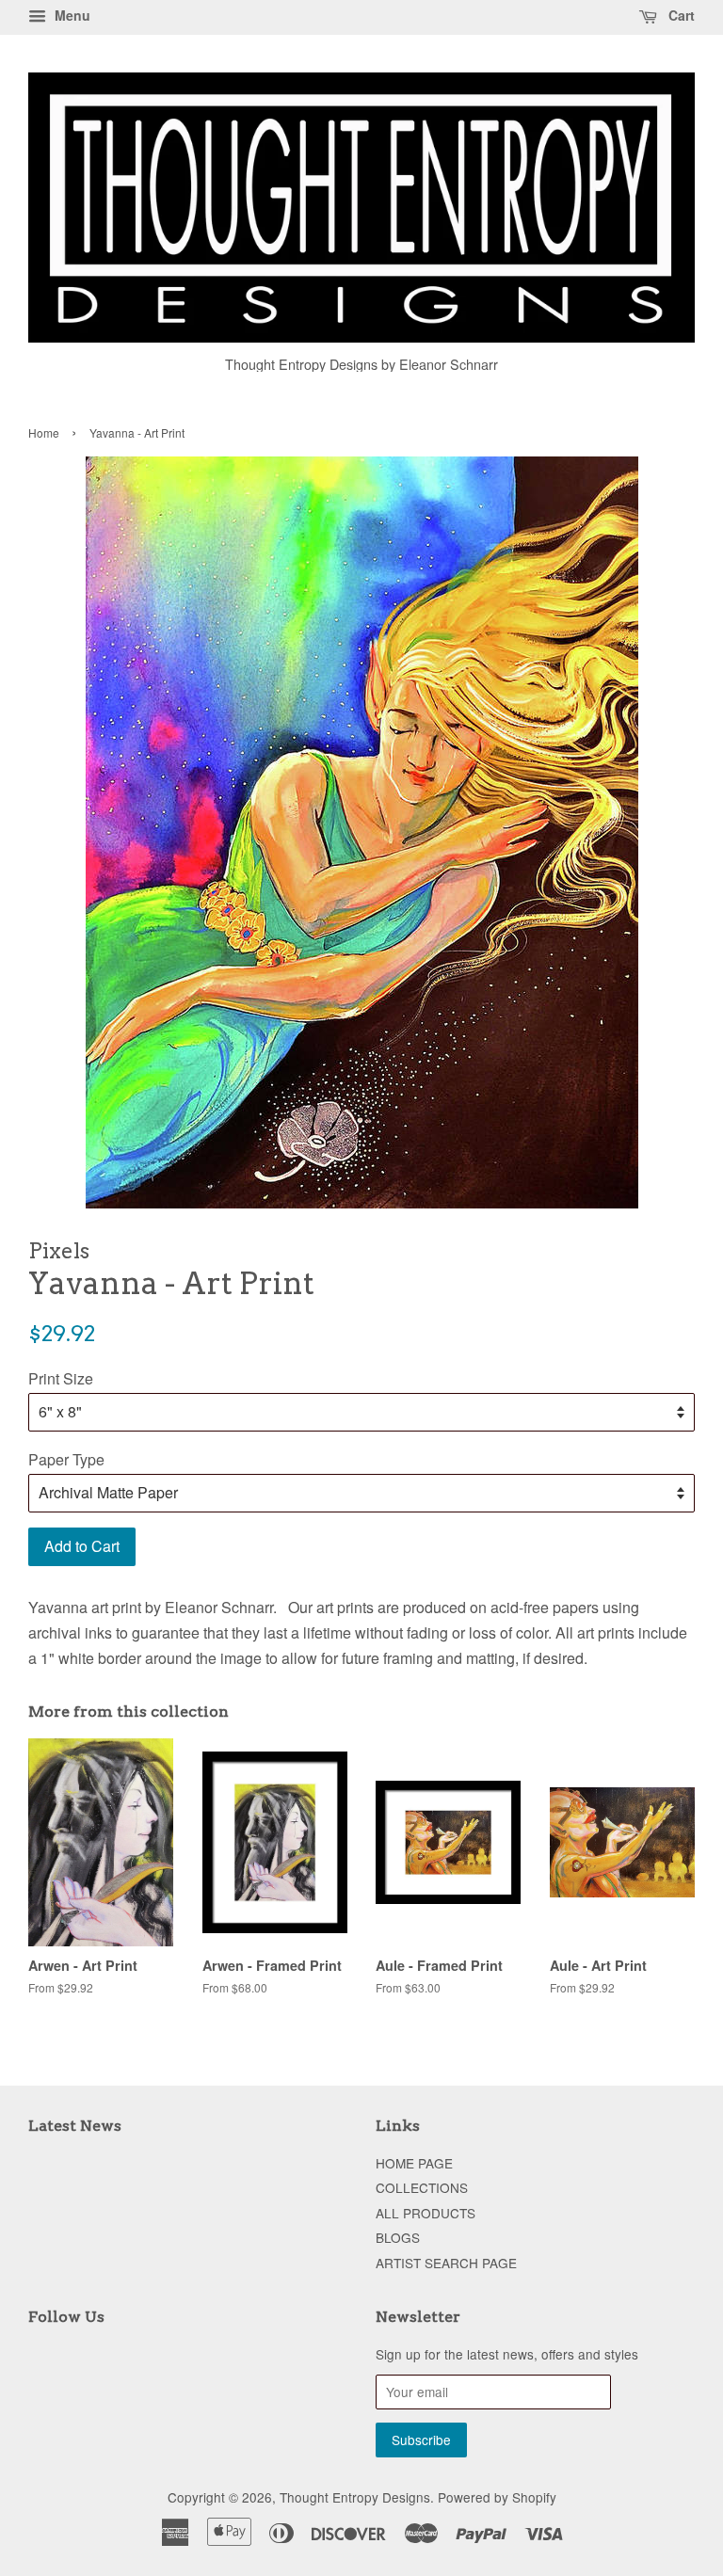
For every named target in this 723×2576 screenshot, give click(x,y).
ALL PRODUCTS (426, 2213)
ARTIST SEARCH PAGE (446, 2263)
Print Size (61, 1378)
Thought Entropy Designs (355, 2497)
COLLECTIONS (422, 2187)
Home (44, 432)
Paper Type (66, 1459)
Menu (71, 15)
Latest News (75, 2126)
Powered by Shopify (497, 2497)
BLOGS (398, 2237)
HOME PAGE (414, 2163)
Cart (680, 15)
